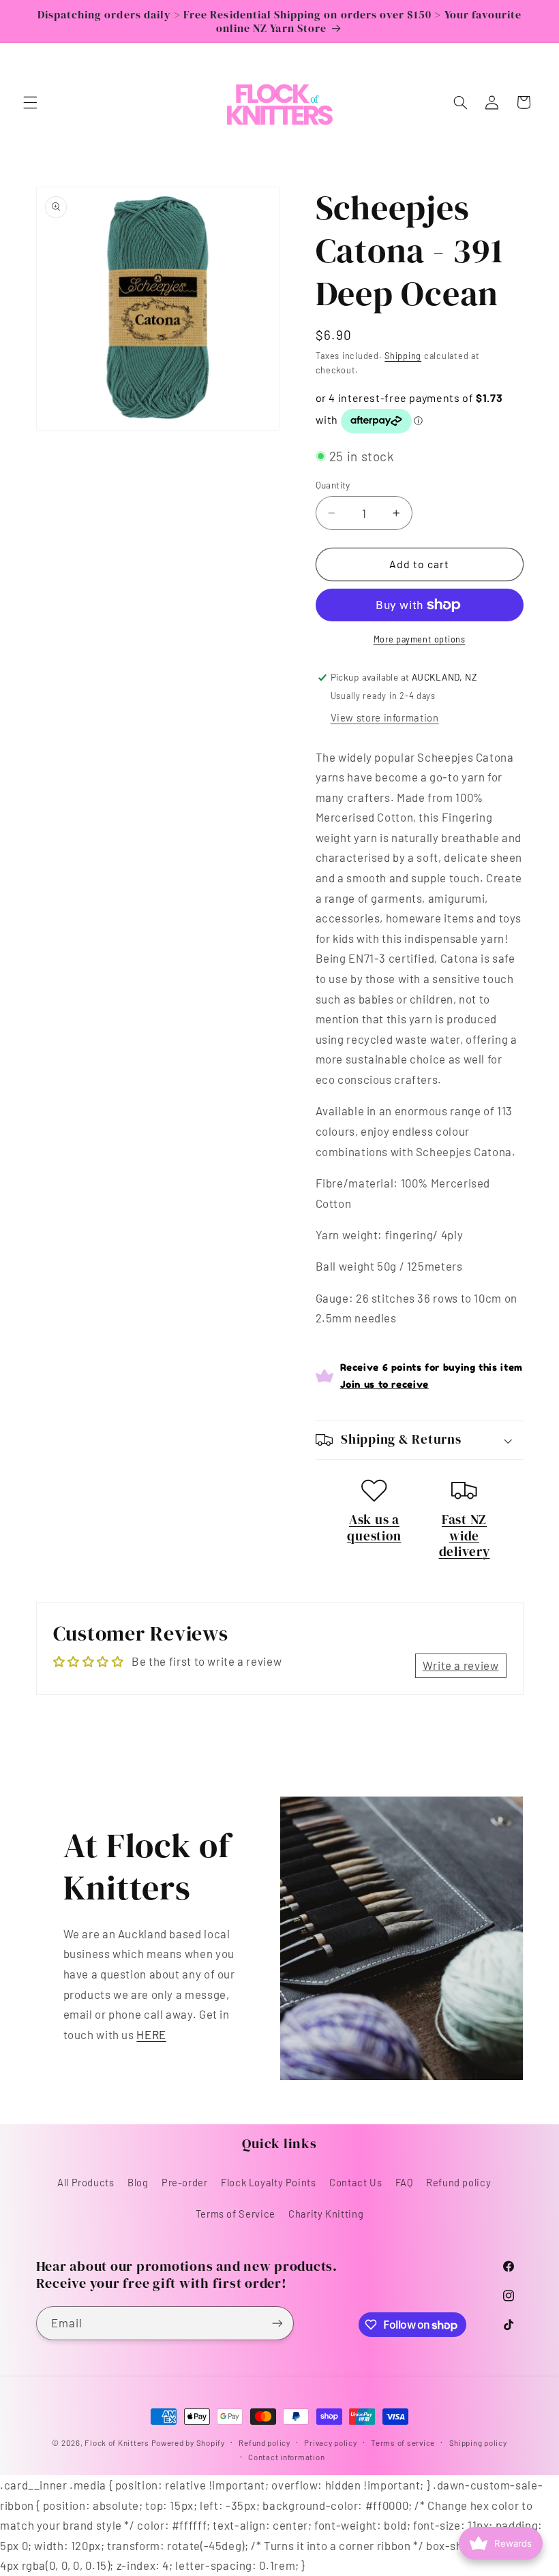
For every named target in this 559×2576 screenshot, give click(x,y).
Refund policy (458, 2182)
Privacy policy (330, 2442)
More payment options (420, 639)
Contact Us (356, 2182)
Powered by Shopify (188, 2442)
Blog (138, 2182)
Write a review (461, 1665)
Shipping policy (478, 2442)
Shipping (403, 356)
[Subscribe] (277, 2323)
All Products (86, 2182)
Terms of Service (236, 2214)
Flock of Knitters (118, 2442)
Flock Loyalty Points (269, 2182)
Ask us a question (374, 1527)
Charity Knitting (326, 2214)
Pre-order (185, 2182)
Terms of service (403, 2442)
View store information (385, 717)
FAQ (404, 2182)
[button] (30, 102)
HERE (151, 2034)
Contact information (286, 2457)
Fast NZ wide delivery (465, 1536)
